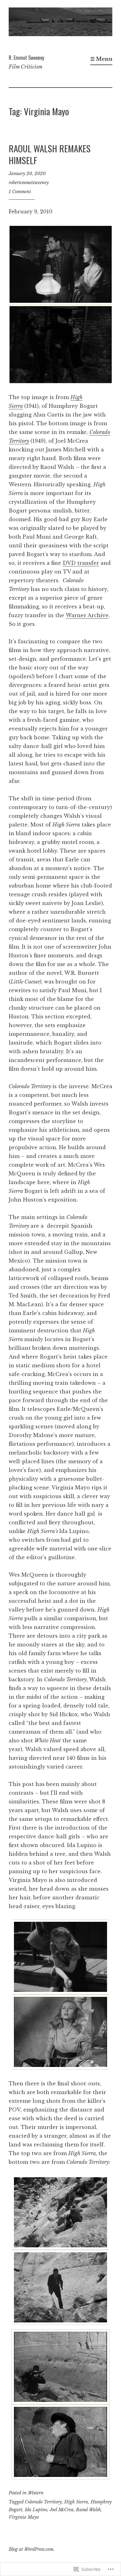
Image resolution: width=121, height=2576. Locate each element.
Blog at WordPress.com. (32, 2549)
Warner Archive (87, 615)
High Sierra (76, 2502)
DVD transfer (81, 563)
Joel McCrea (62, 2510)
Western (36, 2493)
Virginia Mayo (24, 2517)
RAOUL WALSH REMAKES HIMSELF (50, 154)
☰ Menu (101, 59)
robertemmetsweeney (29, 183)
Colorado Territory (43, 2502)
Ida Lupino (36, 2510)
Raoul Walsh (88, 2510)
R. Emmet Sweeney (26, 58)
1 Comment (20, 192)
